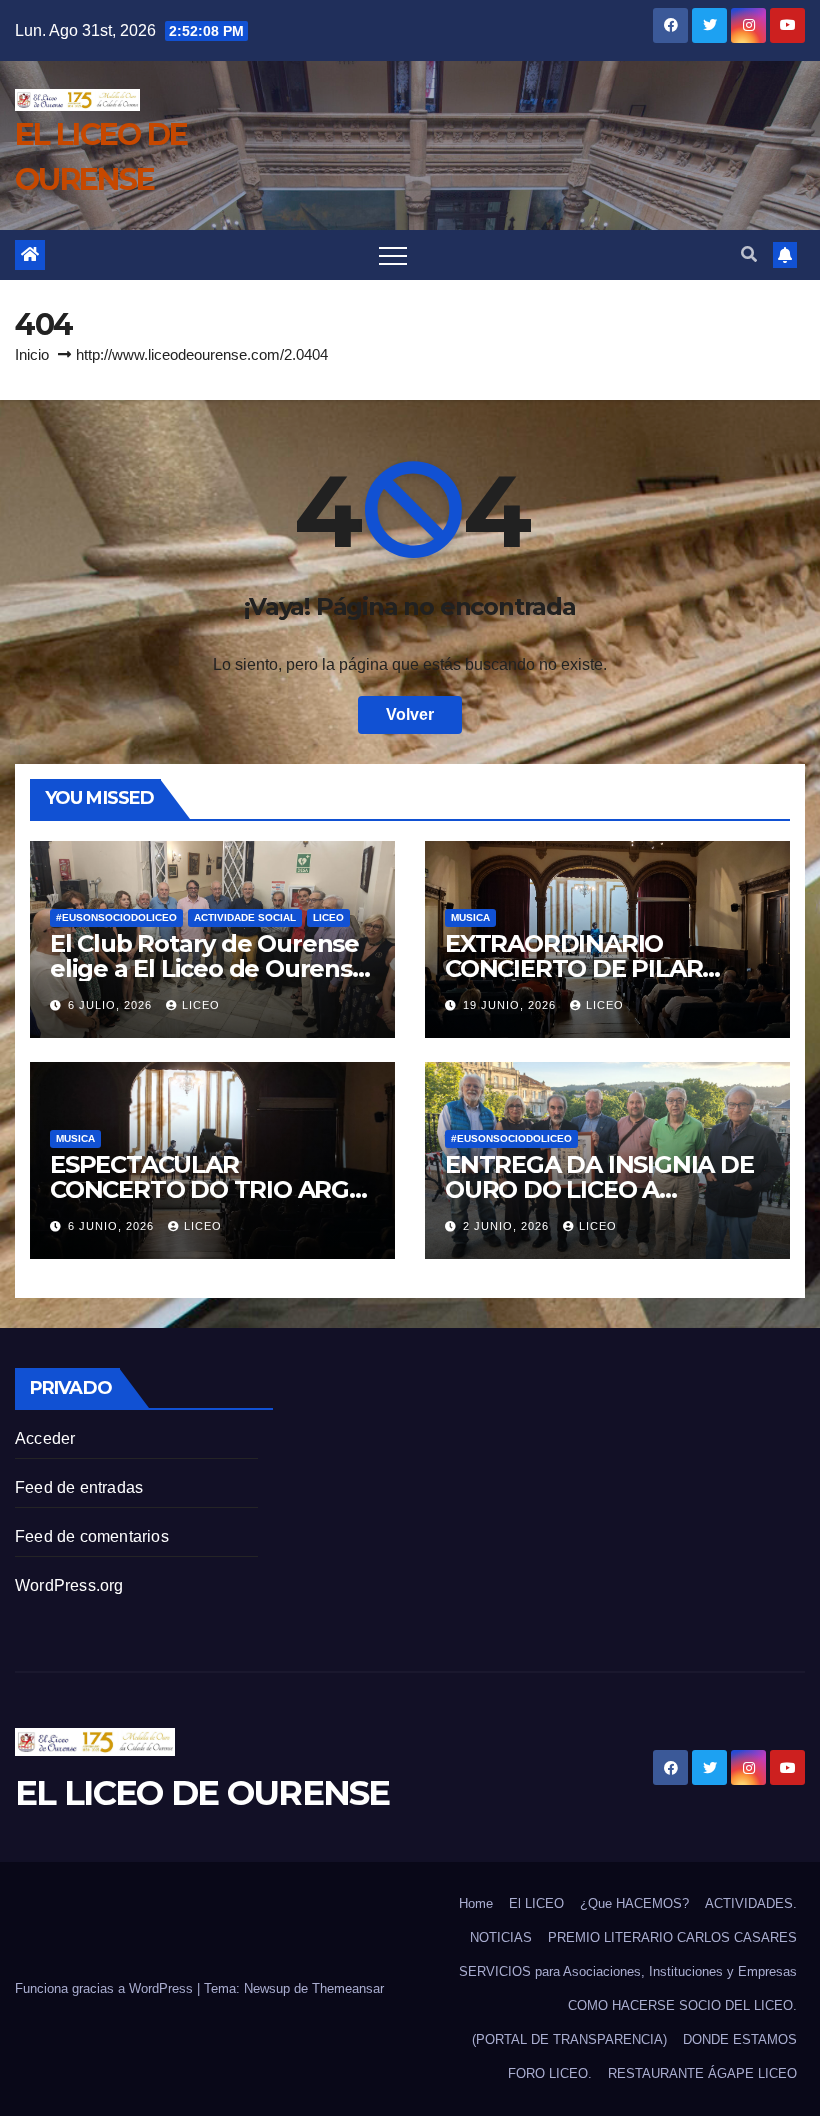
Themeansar (348, 1988)
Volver (410, 714)
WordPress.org (69, 1585)
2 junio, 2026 (508, 1226)
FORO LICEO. (550, 2073)
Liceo (328, 917)
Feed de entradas (79, 1487)
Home (476, 1903)
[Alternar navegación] (393, 255)
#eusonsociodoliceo (116, 917)
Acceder (45, 1438)
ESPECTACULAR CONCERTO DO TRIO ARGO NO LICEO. (209, 1189)
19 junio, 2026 (511, 1005)
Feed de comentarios (92, 1536)
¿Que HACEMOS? (634, 1903)
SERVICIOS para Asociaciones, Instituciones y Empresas (628, 1971)
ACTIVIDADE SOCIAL (245, 917)
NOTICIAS (501, 1937)
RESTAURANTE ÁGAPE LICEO (702, 2073)
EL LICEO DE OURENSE (202, 1793)
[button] (749, 254)
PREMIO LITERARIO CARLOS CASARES (672, 1937)
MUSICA (470, 917)
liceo (201, 1005)
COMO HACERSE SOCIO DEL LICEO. (682, 2005)
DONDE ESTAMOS (740, 2039)
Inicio (32, 354)
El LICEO (536, 1903)
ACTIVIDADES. (751, 1903)
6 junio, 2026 (113, 1226)
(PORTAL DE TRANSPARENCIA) (569, 2039)
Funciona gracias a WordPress (106, 1988)
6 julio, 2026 (112, 1005)
